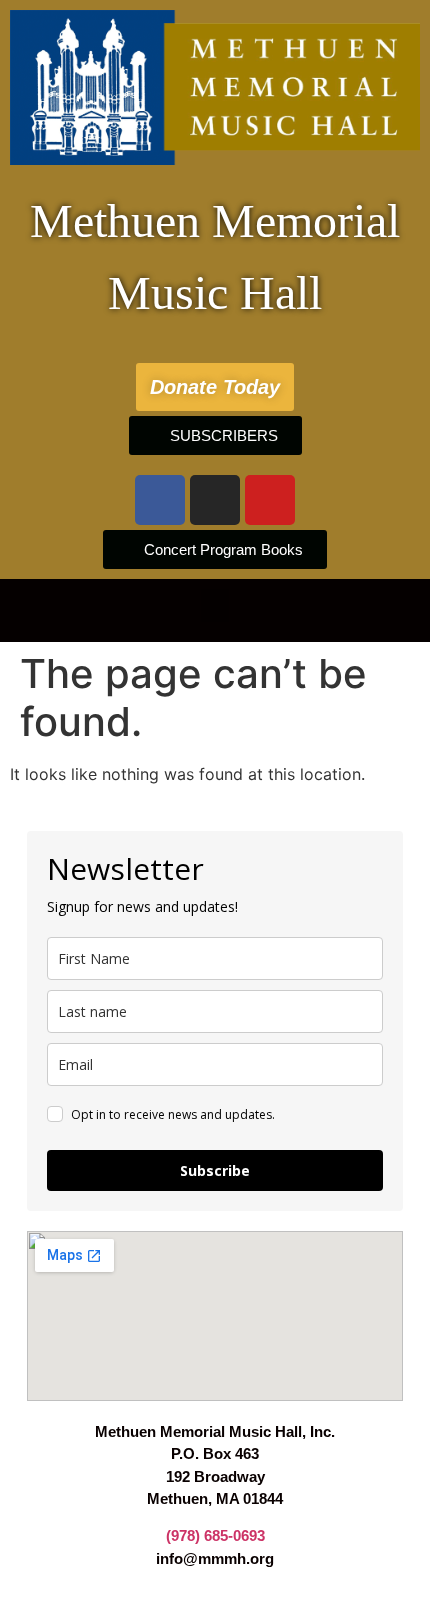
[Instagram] (215, 500)
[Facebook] (160, 500)
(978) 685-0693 (215, 1535)
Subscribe (215, 1170)
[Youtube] (270, 500)
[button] (215, 605)
